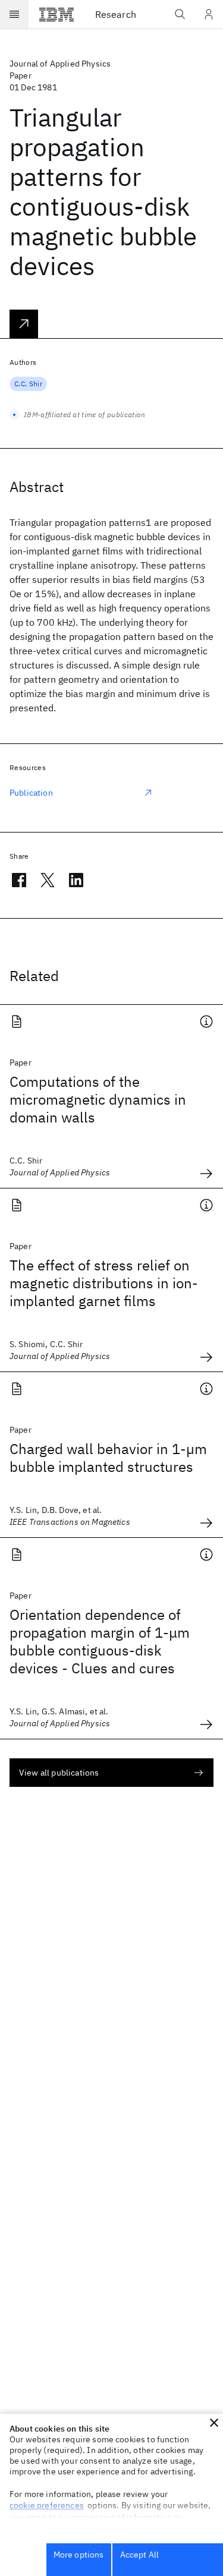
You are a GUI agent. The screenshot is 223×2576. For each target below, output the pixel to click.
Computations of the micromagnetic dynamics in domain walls (98, 1099)
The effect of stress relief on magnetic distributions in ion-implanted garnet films (104, 1283)
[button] (214, 2423)
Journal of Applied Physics (60, 64)
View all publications (59, 1773)
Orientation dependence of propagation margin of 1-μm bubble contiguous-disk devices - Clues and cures (100, 1641)
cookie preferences (47, 2505)
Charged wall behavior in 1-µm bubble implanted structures (108, 1458)
